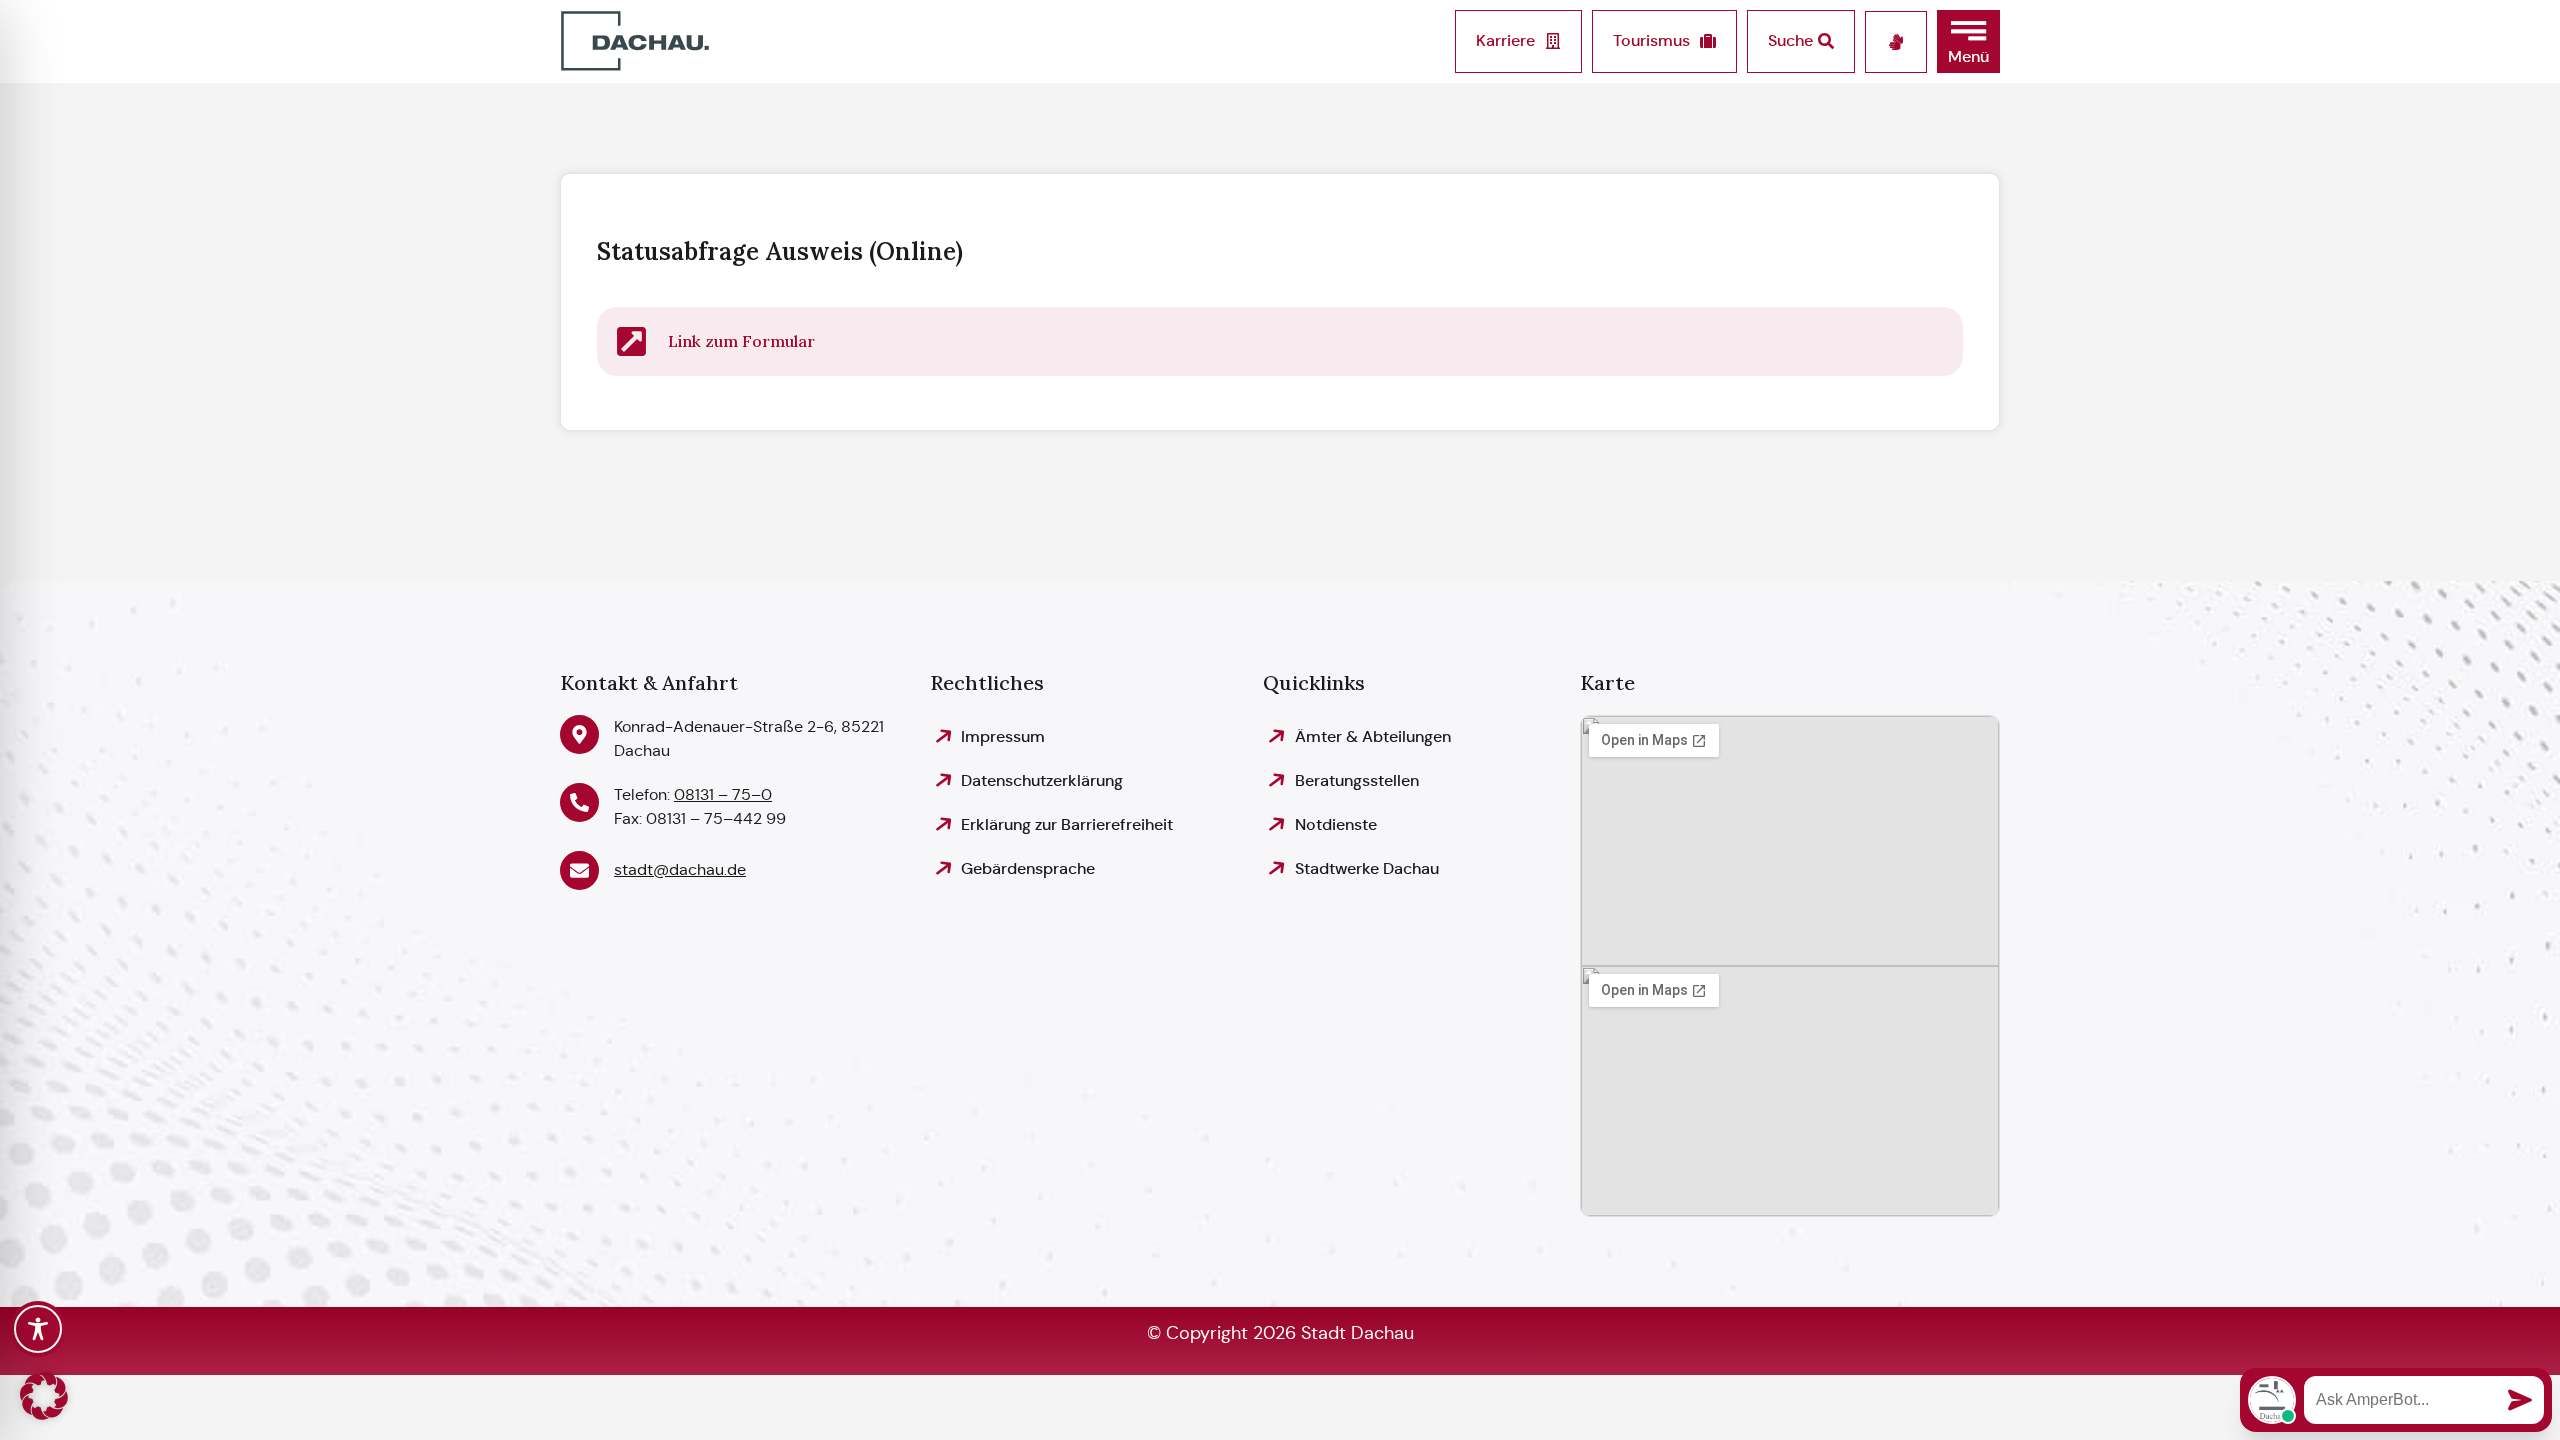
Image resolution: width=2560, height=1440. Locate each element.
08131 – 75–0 (723, 794)
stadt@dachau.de (680, 869)
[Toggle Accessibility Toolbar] (38, 1329)
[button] (1968, 41)
